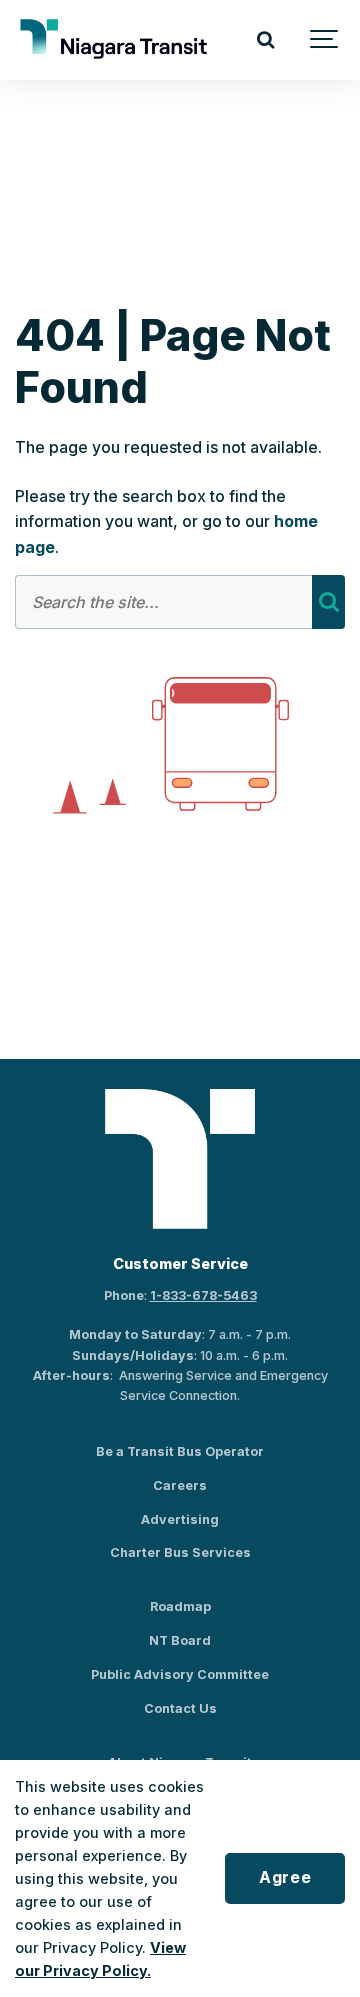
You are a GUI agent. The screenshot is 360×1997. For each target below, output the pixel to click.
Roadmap (180, 1606)
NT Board (180, 1640)
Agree (285, 1877)
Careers (180, 1485)
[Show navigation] (325, 40)
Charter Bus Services (180, 1552)
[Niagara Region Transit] (116, 40)
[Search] (265, 40)
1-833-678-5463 (203, 1295)
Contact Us (180, 1708)
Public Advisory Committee (180, 1674)
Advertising (180, 1519)
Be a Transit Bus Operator (180, 1451)
